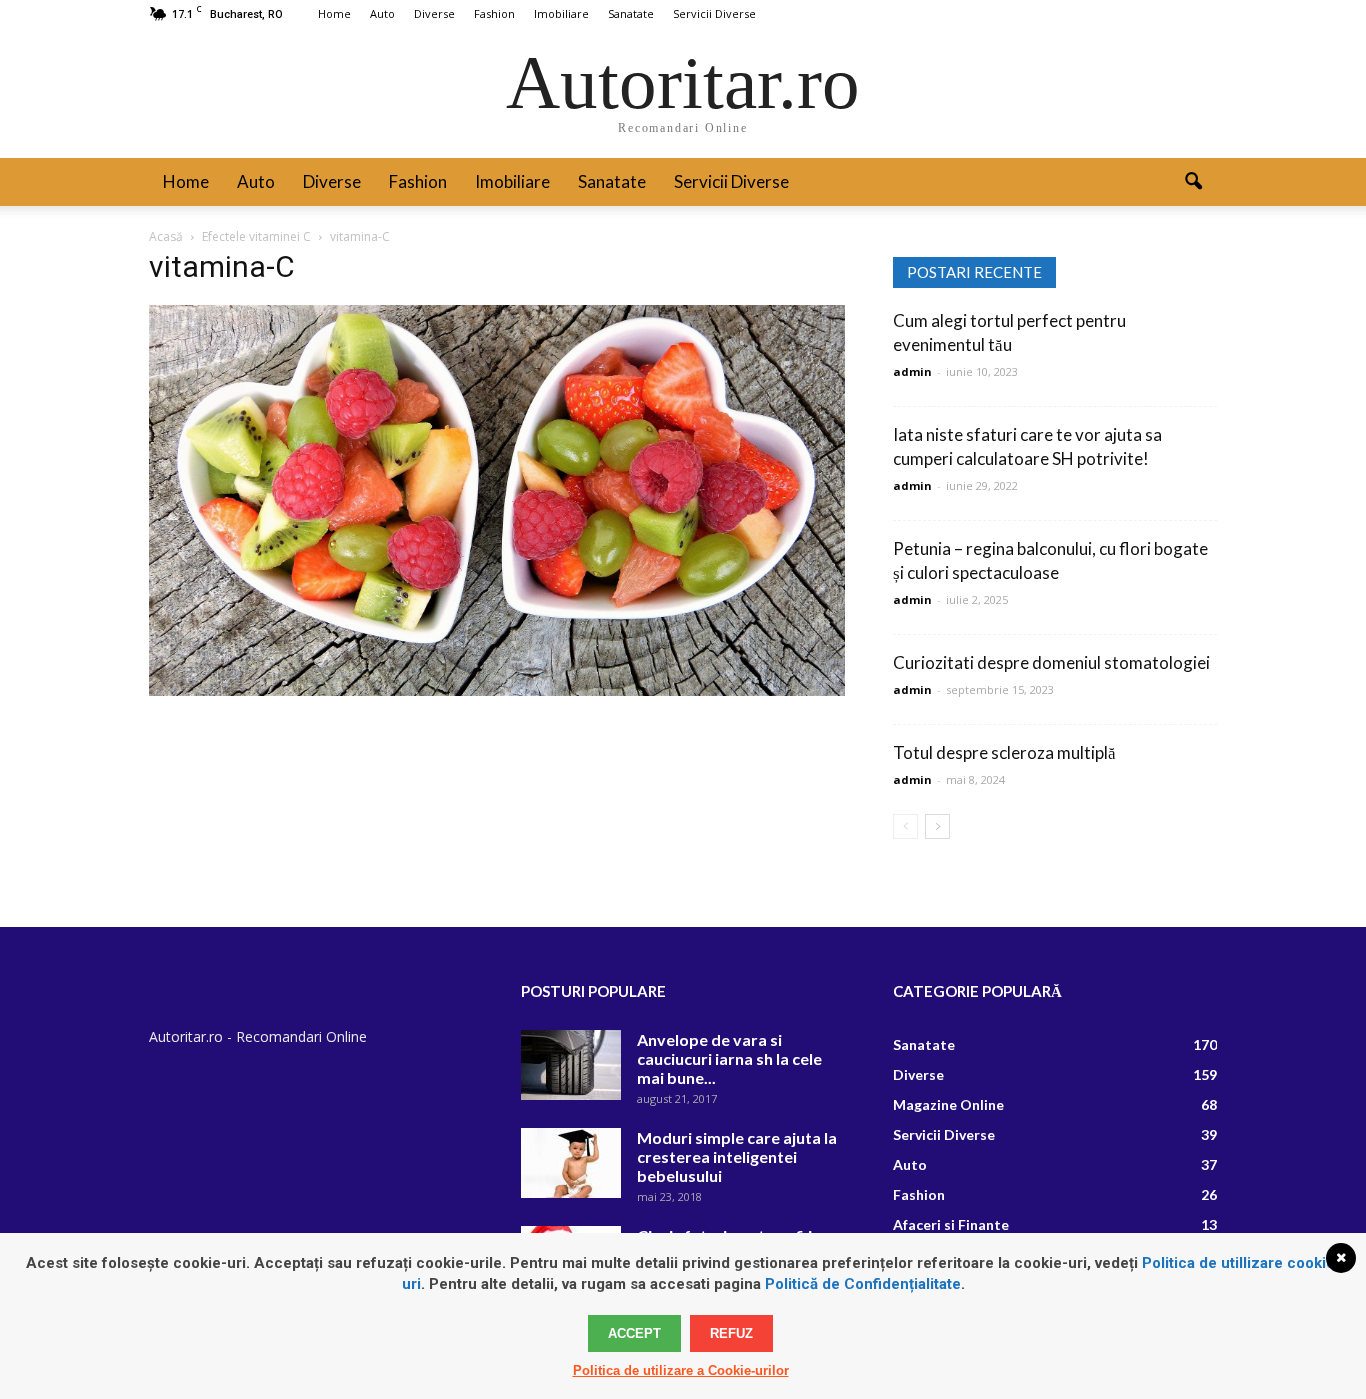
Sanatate (631, 13)
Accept (634, 1333)
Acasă (166, 236)
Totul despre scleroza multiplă (1004, 752)
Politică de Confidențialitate (863, 1284)
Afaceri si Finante (951, 1224)
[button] (1193, 182)
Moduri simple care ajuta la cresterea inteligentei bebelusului (737, 1156)
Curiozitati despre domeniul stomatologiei (1051, 662)
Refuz (731, 1333)
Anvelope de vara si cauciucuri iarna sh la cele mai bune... (729, 1058)
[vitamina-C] (497, 691)
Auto (382, 13)
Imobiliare (561, 13)
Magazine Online (948, 1104)
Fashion (494, 13)
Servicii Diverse (714, 13)
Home (334, 13)
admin (912, 371)
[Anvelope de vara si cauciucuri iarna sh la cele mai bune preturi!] (571, 1065)
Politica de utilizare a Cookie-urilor (681, 1370)
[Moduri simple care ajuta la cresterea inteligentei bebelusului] (571, 1163)
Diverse (434, 13)
